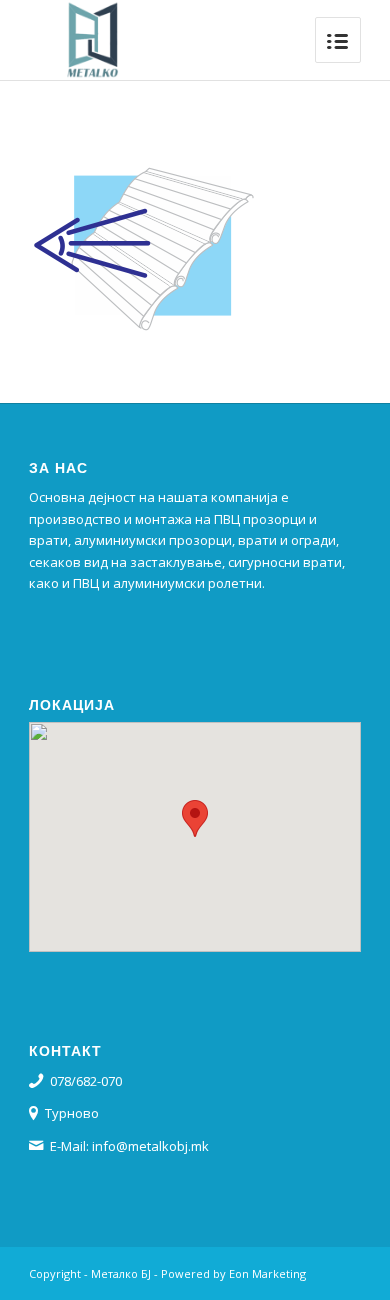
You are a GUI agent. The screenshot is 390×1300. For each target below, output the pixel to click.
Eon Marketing (267, 1273)
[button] (195, 818)
